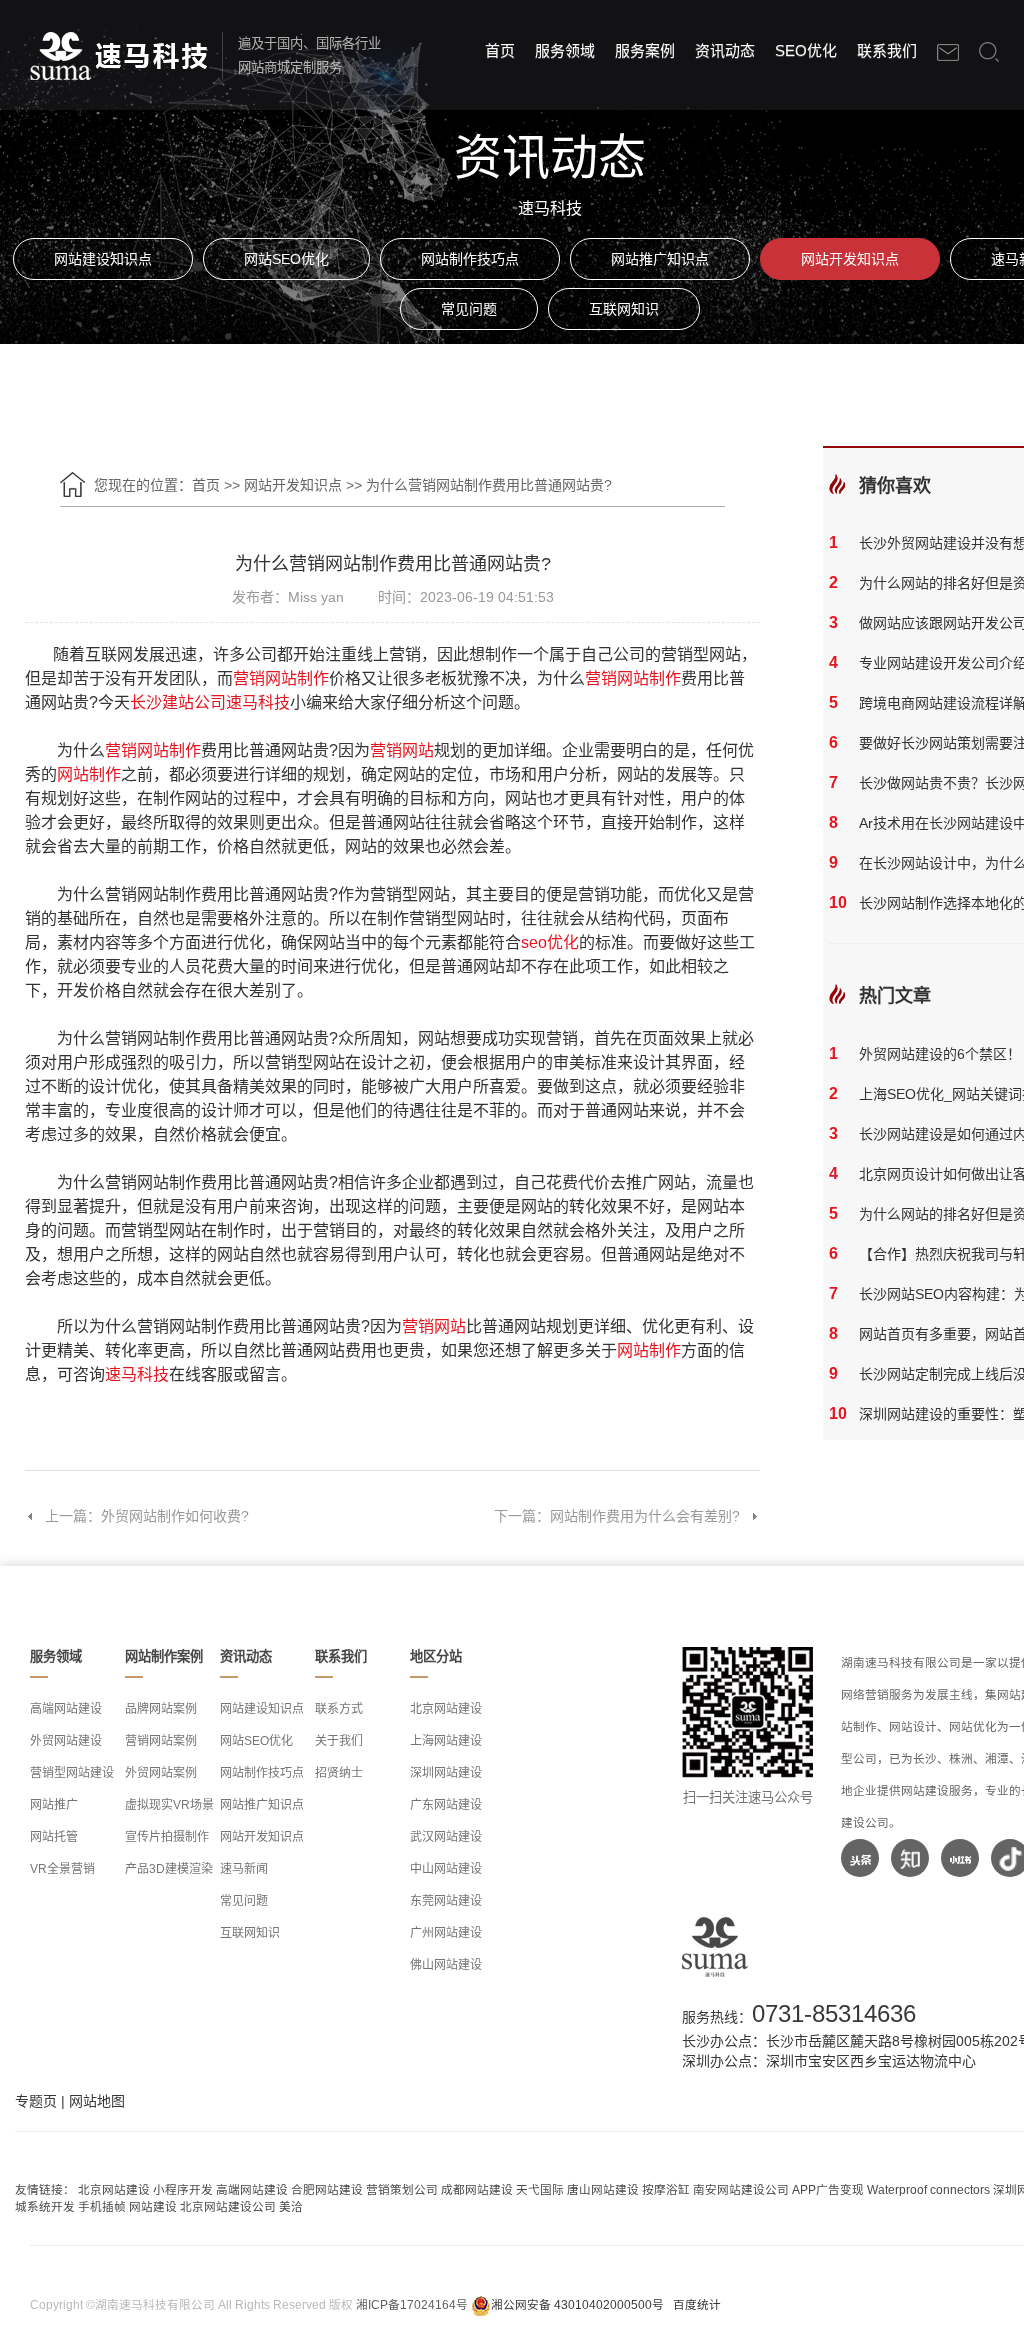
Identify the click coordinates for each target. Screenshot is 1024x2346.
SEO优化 (806, 50)
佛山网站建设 (446, 1965)
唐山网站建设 (603, 2189)
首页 (500, 50)
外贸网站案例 (161, 1773)
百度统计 (697, 2304)
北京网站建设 (446, 1709)
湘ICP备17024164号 (412, 2304)
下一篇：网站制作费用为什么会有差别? (617, 1516)
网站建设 (153, 2206)
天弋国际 (540, 2189)
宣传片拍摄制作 (167, 1837)
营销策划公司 (402, 2189)
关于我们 (339, 1741)
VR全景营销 (62, 1869)
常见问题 (469, 309)
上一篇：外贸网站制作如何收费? (147, 1516)
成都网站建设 (477, 2189)
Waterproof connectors (930, 2189)
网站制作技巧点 (470, 259)
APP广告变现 (828, 2189)
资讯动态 (725, 50)
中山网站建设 (446, 1869)
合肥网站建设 (327, 2189)
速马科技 (258, 702)
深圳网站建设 (446, 1773)
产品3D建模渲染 (169, 1869)
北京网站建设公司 (228, 2206)
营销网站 (402, 750)
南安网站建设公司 (741, 2189)
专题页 (36, 2101)
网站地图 (97, 2101)
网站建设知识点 (103, 259)
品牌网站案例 (161, 1709)
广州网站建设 (446, 1933)
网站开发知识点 (850, 259)
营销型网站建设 (72, 1773)
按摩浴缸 (666, 2189)
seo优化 (550, 942)
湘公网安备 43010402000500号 (577, 2304)
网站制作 (89, 774)
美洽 (291, 2206)
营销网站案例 (161, 1741)
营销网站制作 (281, 678)
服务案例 (645, 50)
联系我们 (887, 50)
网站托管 (54, 1837)
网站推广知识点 (660, 259)
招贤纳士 (339, 1773)
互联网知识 (624, 309)
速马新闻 (244, 1869)
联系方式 (339, 1709)
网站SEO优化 (286, 259)
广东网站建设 (446, 1805)
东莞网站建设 (446, 1901)
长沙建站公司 (178, 702)
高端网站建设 (66, 1709)
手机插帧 (102, 2206)
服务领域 (565, 50)
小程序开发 (183, 2189)
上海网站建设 (446, 1741)
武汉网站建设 (446, 1837)
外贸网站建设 (66, 1741)
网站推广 (54, 1805)
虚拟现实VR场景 (169, 1805)
